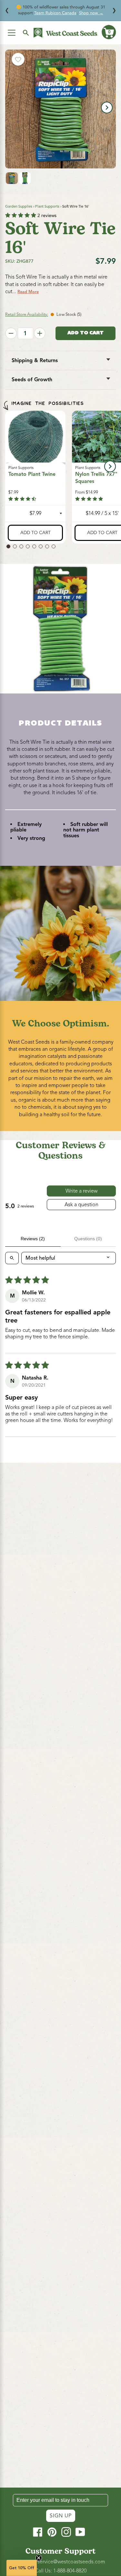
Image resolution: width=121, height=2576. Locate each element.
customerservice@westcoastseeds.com (60, 2562)
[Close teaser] (39, 2558)
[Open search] (12, 1258)
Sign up (61, 2516)
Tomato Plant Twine (32, 474)
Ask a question (81, 1205)
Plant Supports (47, 206)
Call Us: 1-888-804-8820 (61, 2571)
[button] (109, 32)
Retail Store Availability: (27, 315)
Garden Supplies (19, 206)
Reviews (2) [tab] (33, 1239)
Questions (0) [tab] (88, 1239)
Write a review (81, 1191)
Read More (28, 292)
